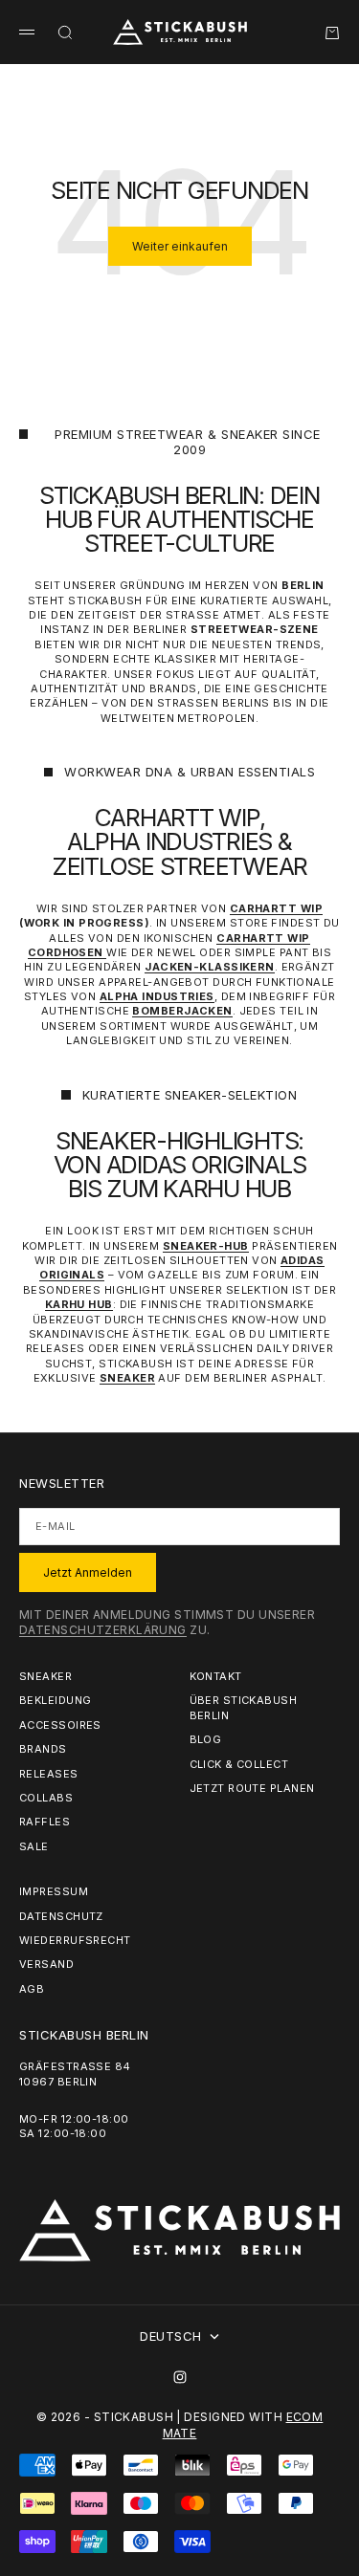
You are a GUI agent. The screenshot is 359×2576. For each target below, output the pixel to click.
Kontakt (216, 1676)
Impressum (54, 1891)
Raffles (45, 1822)
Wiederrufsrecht (75, 1940)
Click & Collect (239, 1764)
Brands (43, 1749)
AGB (32, 1989)
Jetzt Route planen (252, 1788)
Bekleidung (55, 1700)
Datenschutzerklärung (103, 1630)
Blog (206, 1739)
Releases (49, 1774)
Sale (34, 1846)
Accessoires (60, 1725)
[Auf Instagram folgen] (180, 2377)
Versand (46, 1964)
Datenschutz (61, 1916)
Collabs (46, 1798)
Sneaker (45, 1676)
